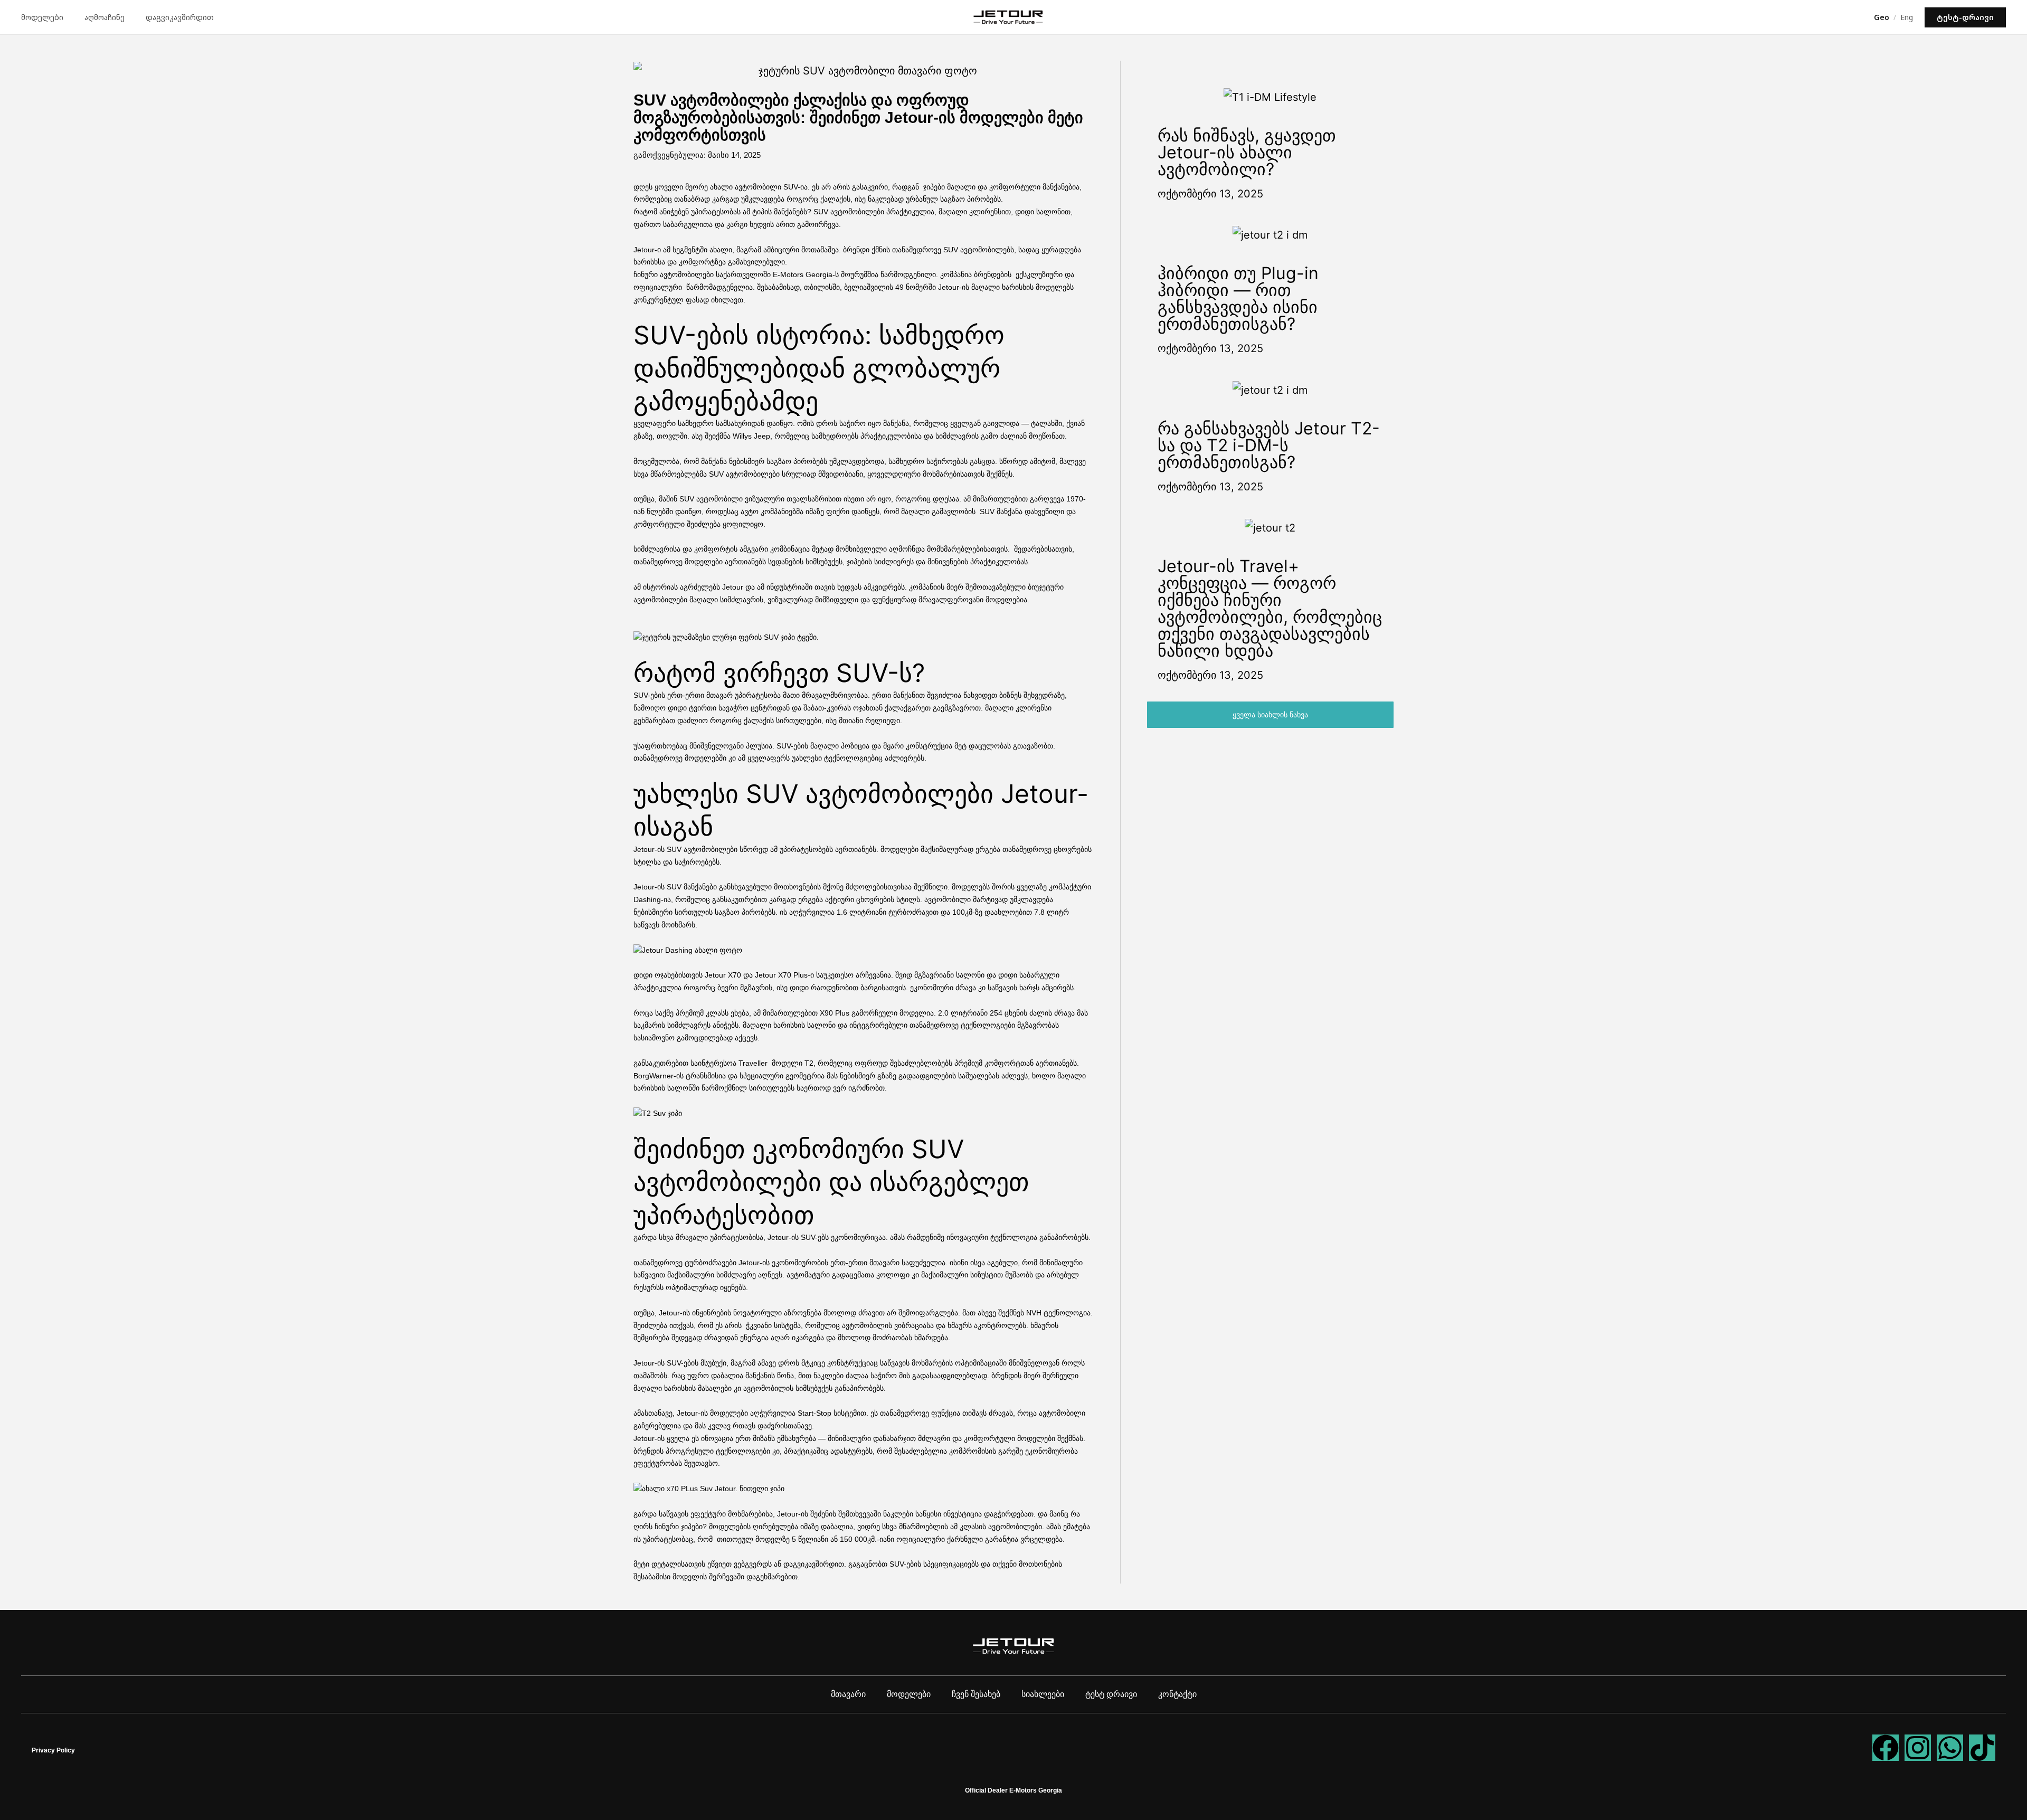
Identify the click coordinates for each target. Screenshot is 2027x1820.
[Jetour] (1008, 17)
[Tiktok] (1982, 1748)
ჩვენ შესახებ (976, 1694)
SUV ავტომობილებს (979, 250)
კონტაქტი (1177, 1694)
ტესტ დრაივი (1111, 1694)
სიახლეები (1043, 1694)
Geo (1882, 17)
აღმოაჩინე (105, 17)
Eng (1907, 17)
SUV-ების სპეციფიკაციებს (934, 1564)
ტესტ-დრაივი (1965, 17)
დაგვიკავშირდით (180, 17)
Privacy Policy (53, 1750)
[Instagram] (1918, 1748)
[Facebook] (1886, 1748)
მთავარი (848, 1694)
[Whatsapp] (1950, 1748)
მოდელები (42, 17)
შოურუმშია (860, 274)
